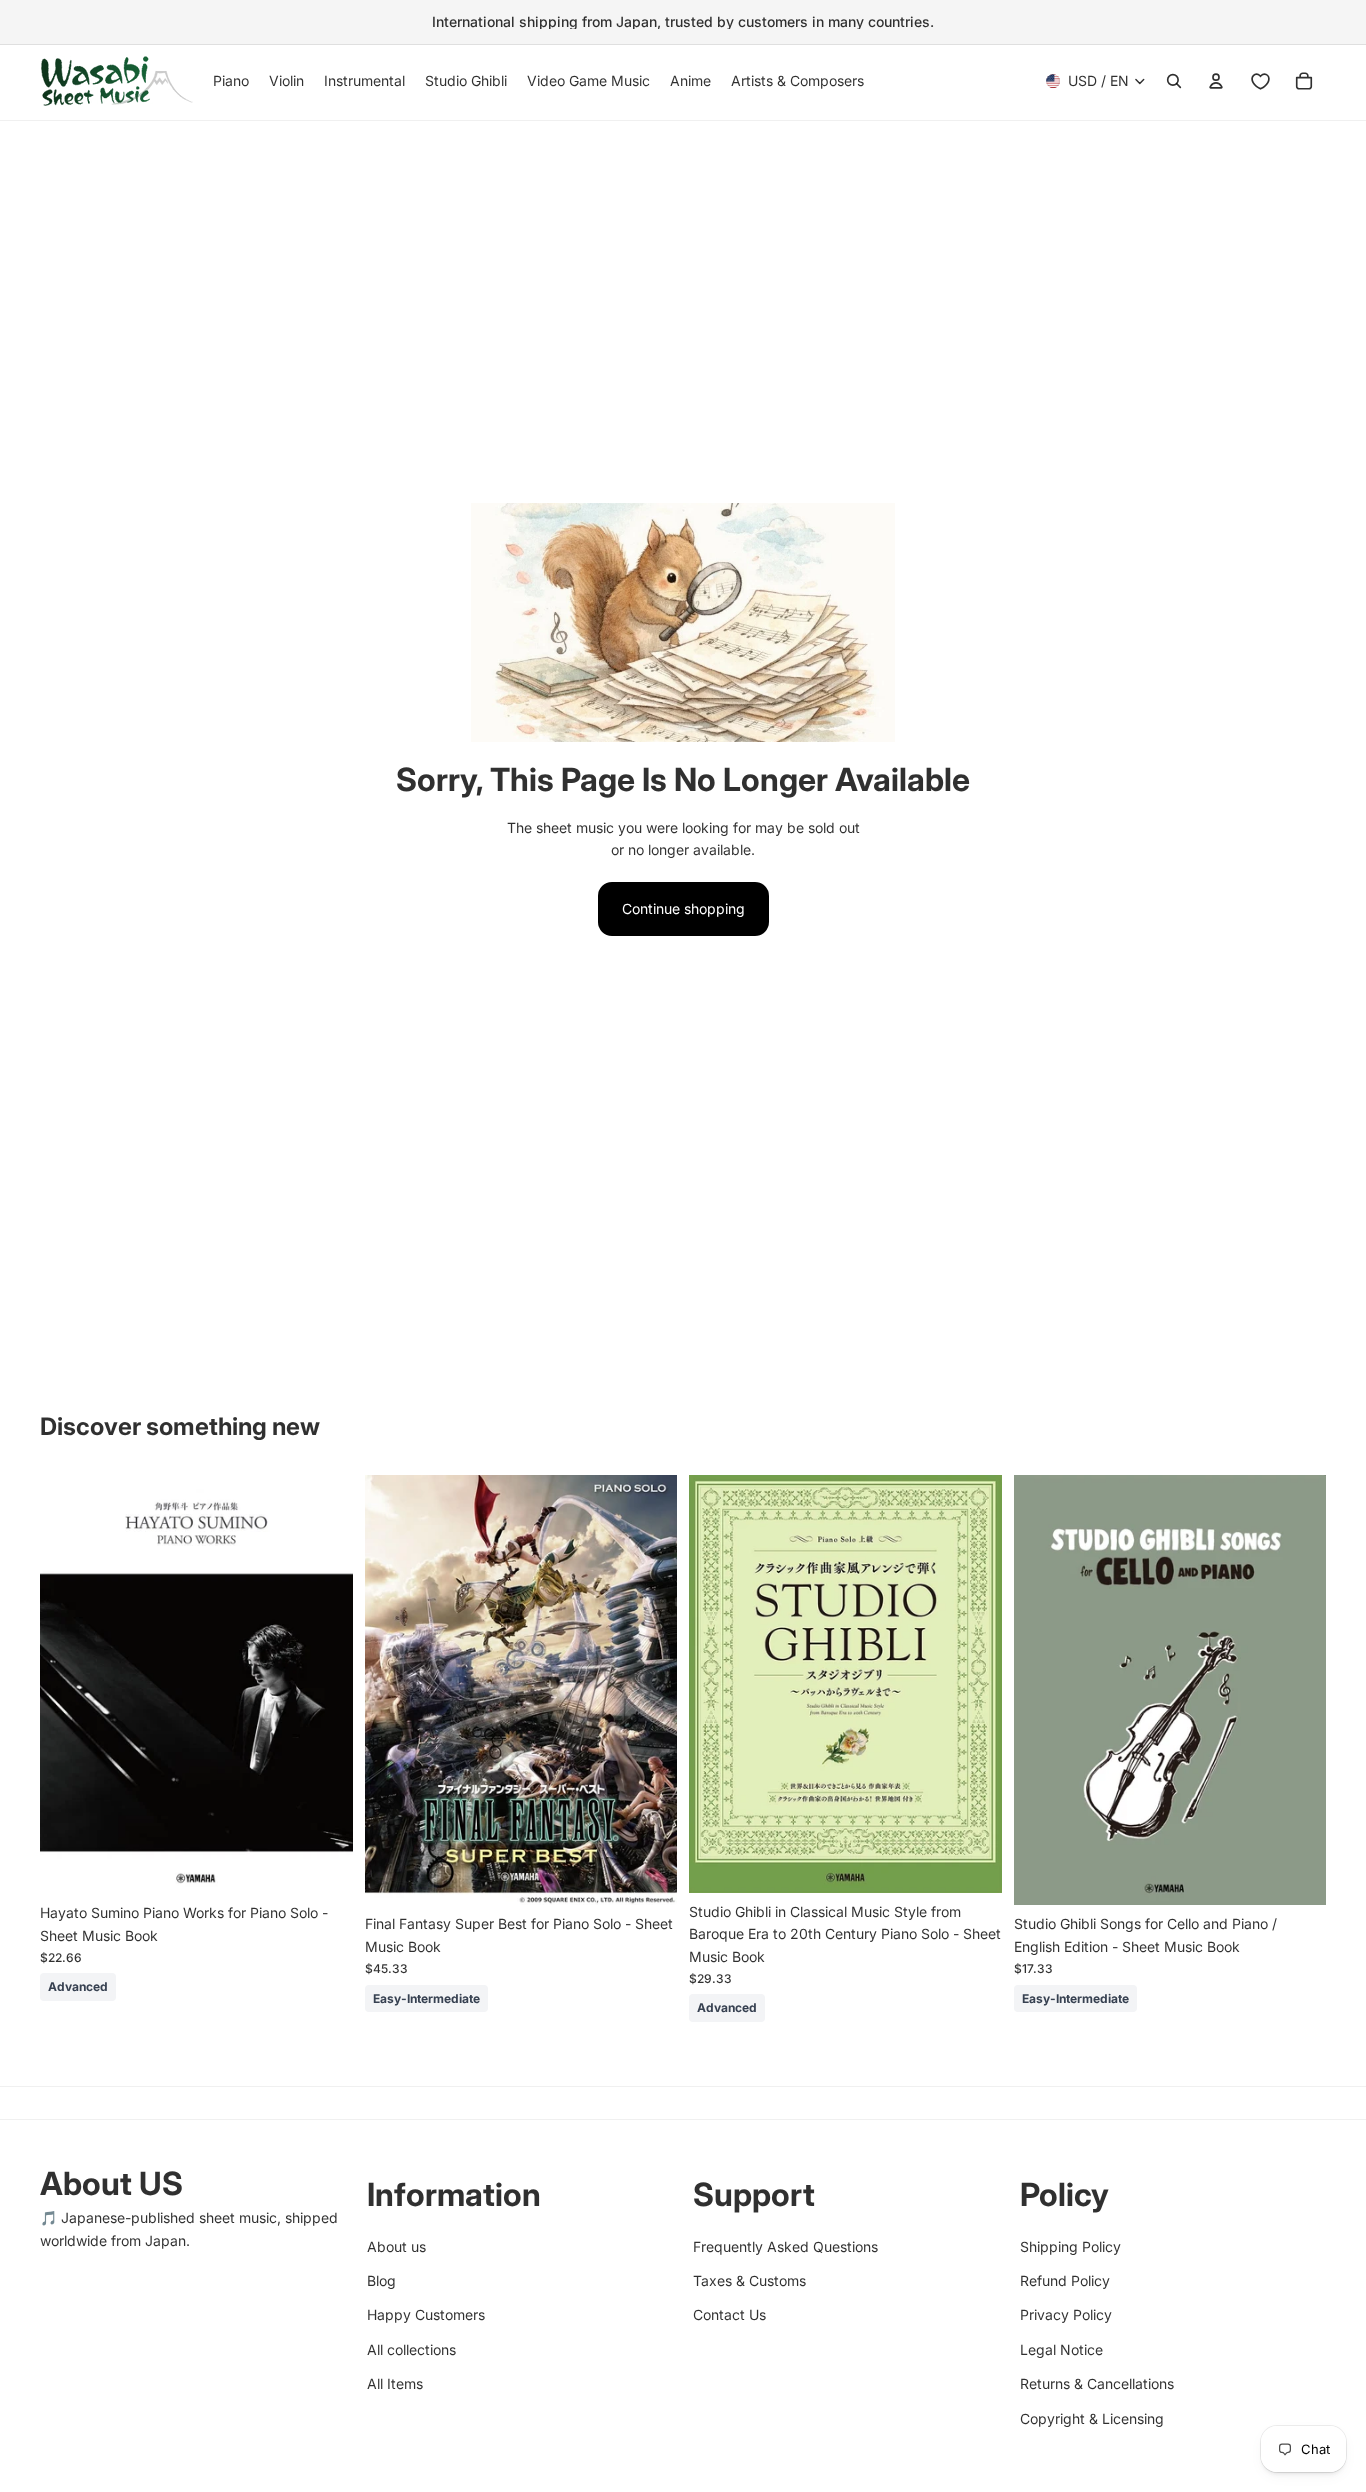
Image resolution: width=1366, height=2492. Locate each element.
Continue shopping (683, 908)
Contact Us (729, 2314)
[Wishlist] (1260, 81)
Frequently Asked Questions (785, 2245)
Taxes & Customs (749, 2280)
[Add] (322, 1863)
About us (396, 2245)
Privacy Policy (1066, 2314)
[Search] (1174, 81)
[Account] (1216, 81)
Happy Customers (426, 2314)
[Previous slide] (70, 1685)
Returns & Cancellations (1097, 2383)
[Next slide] (323, 1685)
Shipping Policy (1070, 2245)
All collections (411, 2348)
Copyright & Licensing (1092, 2417)
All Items (395, 2383)
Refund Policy (1065, 2280)
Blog (381, 2280)
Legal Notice (1061, 2348)
